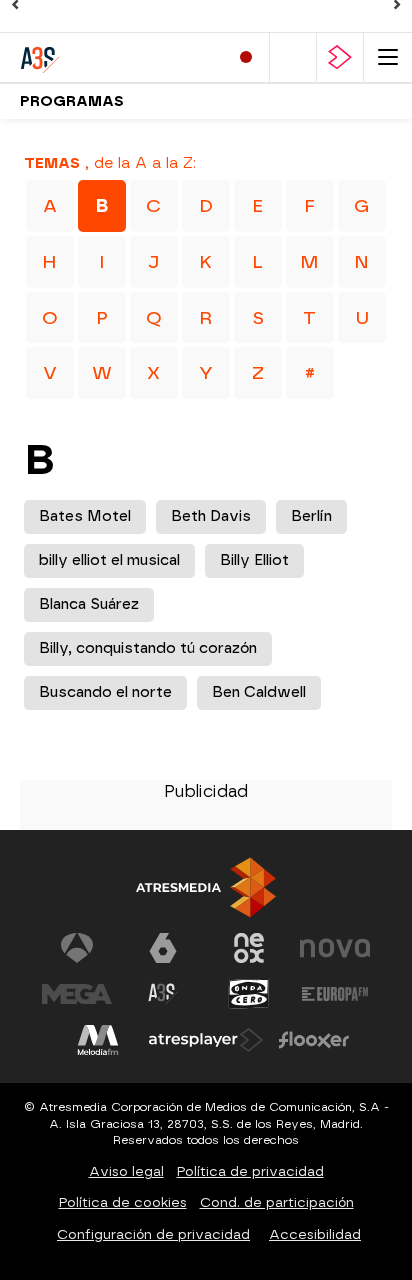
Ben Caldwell (259, 692)
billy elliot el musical (109, 560)
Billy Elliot (254, 560)
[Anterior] (15, 5)
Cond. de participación (277, 1202)
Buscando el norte (105, 692)
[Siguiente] (397, 5)
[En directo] (246, 57)
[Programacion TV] (293, 57)
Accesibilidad (315, 1234)
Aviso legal (126, 1171)
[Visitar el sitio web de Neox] (249, 948)
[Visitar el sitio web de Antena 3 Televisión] (77, 948)
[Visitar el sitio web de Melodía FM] (98, 1040)
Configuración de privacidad (153, 1234)
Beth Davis (211, 516)
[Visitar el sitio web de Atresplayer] (206, 1040)
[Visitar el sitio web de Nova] (335, 948)
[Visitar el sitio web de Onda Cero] (249, 994)
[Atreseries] (105, 57)
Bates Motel (85, 516)
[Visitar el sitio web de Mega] (77, 994)
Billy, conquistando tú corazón (148, 648)
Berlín (311, 516)
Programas (72, 101)
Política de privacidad (250, 1171)
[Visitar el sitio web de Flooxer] (314, 1040)
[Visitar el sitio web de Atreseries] (163, 994)
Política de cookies (123, 1202)
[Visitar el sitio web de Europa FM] (335, 994)
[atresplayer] (340, 57)
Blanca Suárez (89, 604)
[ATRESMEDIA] (206, 887)
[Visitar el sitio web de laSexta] (163, 948)
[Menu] (388, 57)
